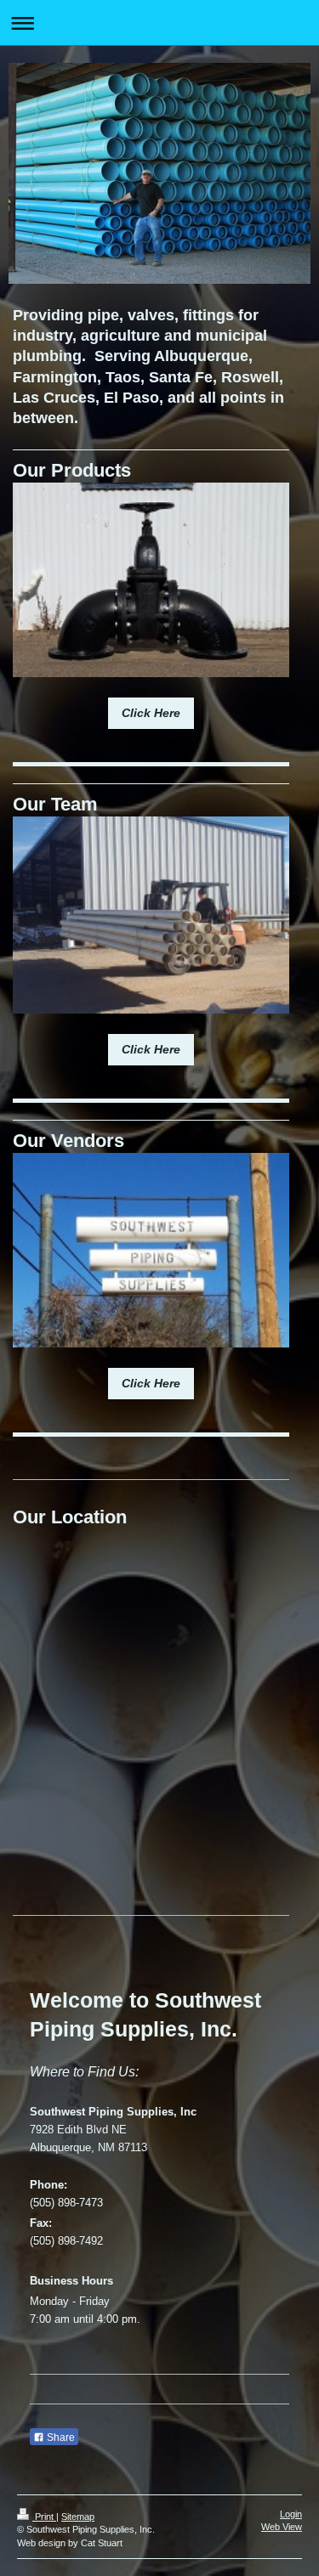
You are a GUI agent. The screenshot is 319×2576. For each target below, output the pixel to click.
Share (60, 2438)
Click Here (151, 713)
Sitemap (78, 2517)
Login (291, 2514)
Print (44, 2517)
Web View (282, 2527)
